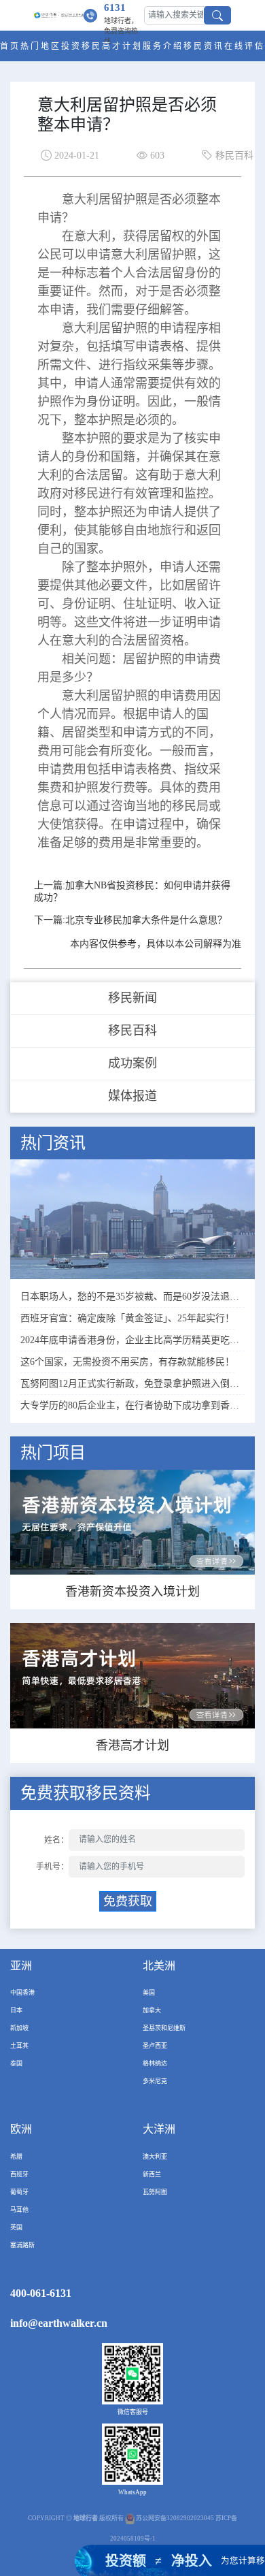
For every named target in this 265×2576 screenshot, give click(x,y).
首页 (10, 46)
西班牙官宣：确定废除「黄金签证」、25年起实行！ (127, 1318)
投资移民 (82, 46)
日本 (16, 2010)
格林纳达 (155, 2063)
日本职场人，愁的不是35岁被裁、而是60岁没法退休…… (132, 1297)
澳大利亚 (155, 2157)
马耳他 (19, 2210)
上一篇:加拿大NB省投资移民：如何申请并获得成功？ (132, 891)
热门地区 (41, 46)
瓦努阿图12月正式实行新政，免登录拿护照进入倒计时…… (132, 1384)
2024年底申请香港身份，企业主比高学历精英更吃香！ (132, 1340)
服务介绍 (163, 46)
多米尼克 (155, 2081)
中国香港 (22, 1993)
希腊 (16, 2157)
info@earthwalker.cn (59, 2323)
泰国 (16, 2063)
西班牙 (19, 2174)
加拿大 (152, 2010)
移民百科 (132, 1031)
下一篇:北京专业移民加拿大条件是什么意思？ (130, 920)
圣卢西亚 (155, 2046)
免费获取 (128, 1901)
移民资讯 (204, 46)
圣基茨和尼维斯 (164, 2028)
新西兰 (152, 2174)
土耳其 (19, 2046)
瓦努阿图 (155, 2192)
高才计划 (122, 46)
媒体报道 (132, 1096)
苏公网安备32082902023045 (175, 2518)
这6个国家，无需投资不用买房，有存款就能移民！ (127, 1362)
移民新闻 (132, 998)
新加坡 (19, 2028)
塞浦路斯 (22, 2245)
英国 (16, 2227)
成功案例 (132, 1063)
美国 (149, 1993)
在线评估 (245, 46)
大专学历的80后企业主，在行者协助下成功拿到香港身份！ (132, 1405)
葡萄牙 (19, 2192)
